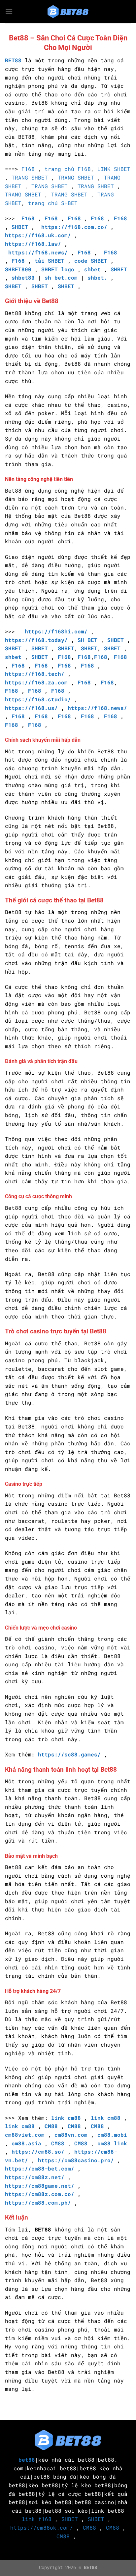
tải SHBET (50, 261)
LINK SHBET (114, 169)
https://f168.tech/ (35, 674)
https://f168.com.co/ (74, 227)
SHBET (20, 227)
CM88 (51, 2126)
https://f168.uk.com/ (38, 235)
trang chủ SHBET (53, 203)
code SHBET (91, 261)
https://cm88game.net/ (40, 2186)
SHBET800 (18, 269)
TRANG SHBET (30, 177)
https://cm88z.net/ (35, 2177)
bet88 (27, 2460)
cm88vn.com (71, 2135)
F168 (28, 169)
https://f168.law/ (33, 244)
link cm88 (66, 2118)
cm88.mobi (112, 2135)
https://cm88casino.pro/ (76, 2160)
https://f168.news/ (38, 252)
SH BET (87, 640)
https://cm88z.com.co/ (40, 2194)
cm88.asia (26, 2143)
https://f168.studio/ (38, 699)
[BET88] (68, 12)
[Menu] (9, 11)
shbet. (97, 277)
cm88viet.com (25, 2135)
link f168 (37, 2519)
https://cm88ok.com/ (42, 2527)
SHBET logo (58, 269)
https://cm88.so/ (38, 2151)
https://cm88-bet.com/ (40, 2168)
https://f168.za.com (36, 682)
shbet (92, 269)
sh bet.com (61, 277)
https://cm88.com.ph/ (38, 2202)
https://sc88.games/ (69, 1754)
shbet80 (23, 277)
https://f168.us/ (31, 708)
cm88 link (112, 2143)
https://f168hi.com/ (56, 631)
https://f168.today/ (36, 640)
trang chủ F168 (68, 169)
